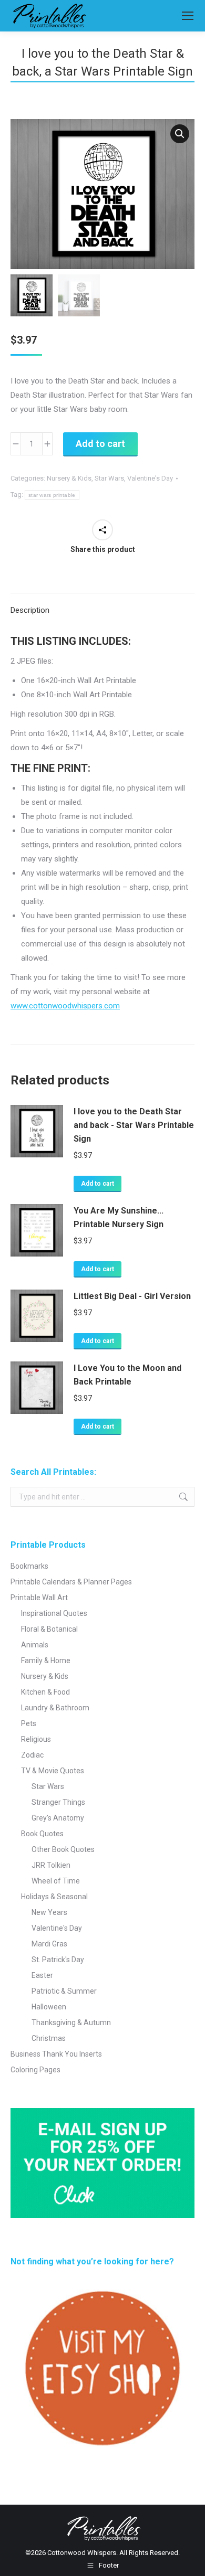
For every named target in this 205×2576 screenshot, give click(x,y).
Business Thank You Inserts (56, 2054)
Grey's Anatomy (58, 1818)
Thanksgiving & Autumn (71, 2023)
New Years (49, 1912)
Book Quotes (42, 1834)
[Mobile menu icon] (188, 16)
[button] (180, 134)
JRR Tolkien (51, 1865)
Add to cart (100, 444)
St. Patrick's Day (58, 1960)
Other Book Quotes (63, 1849)
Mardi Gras (49, 1944)
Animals (35, 1645)
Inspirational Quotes (54, 1613)
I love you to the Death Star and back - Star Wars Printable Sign (134, 1125)
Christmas (49, 2038)
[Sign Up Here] (102, 2163)
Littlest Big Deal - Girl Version (132, 1296)
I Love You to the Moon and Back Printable (127, 1375)
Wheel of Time (56, 1881)
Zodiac (32, 1755)
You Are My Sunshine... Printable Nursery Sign (119, 1217)
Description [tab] (30, 610)
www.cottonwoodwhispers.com (65, 1006)
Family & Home (46, 1660)
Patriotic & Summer (64, 1991)
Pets (29, 1723)
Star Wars (109, 478)
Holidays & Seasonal (54, 1897)
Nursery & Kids (69, 478)
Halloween (49, 2007)
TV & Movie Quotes (53, 1771)
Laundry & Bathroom (55, 1708)
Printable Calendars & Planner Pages (71, 1582)
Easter (42, 1975)
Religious (36, 1739)
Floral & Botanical (49, 1629)
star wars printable (52, 495)
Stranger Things (58, 1802)
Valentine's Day (150, 478)
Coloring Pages (35, 2070)
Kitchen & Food (45, 1692)
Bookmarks (29, 1566)
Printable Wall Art (39, 1598)
